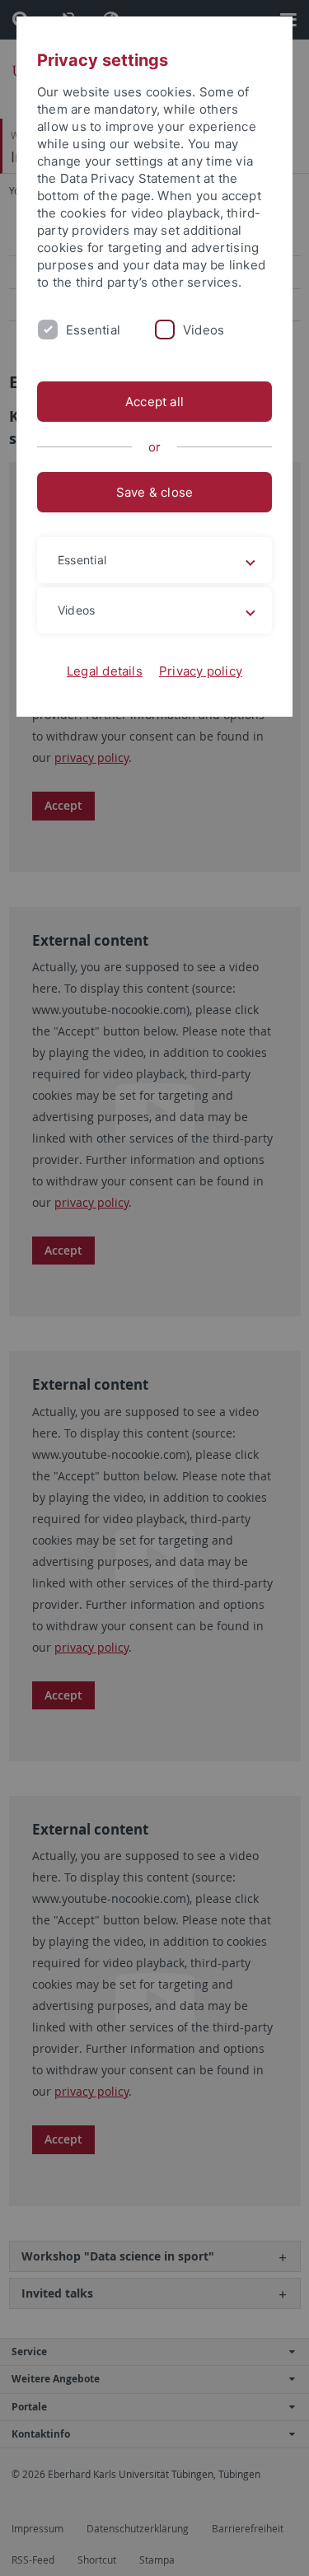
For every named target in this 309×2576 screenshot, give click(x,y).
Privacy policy (201, 671)
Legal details (105, 671)
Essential (93, 330)
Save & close (155, 492)
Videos (204, 330)
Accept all (154, 402)
